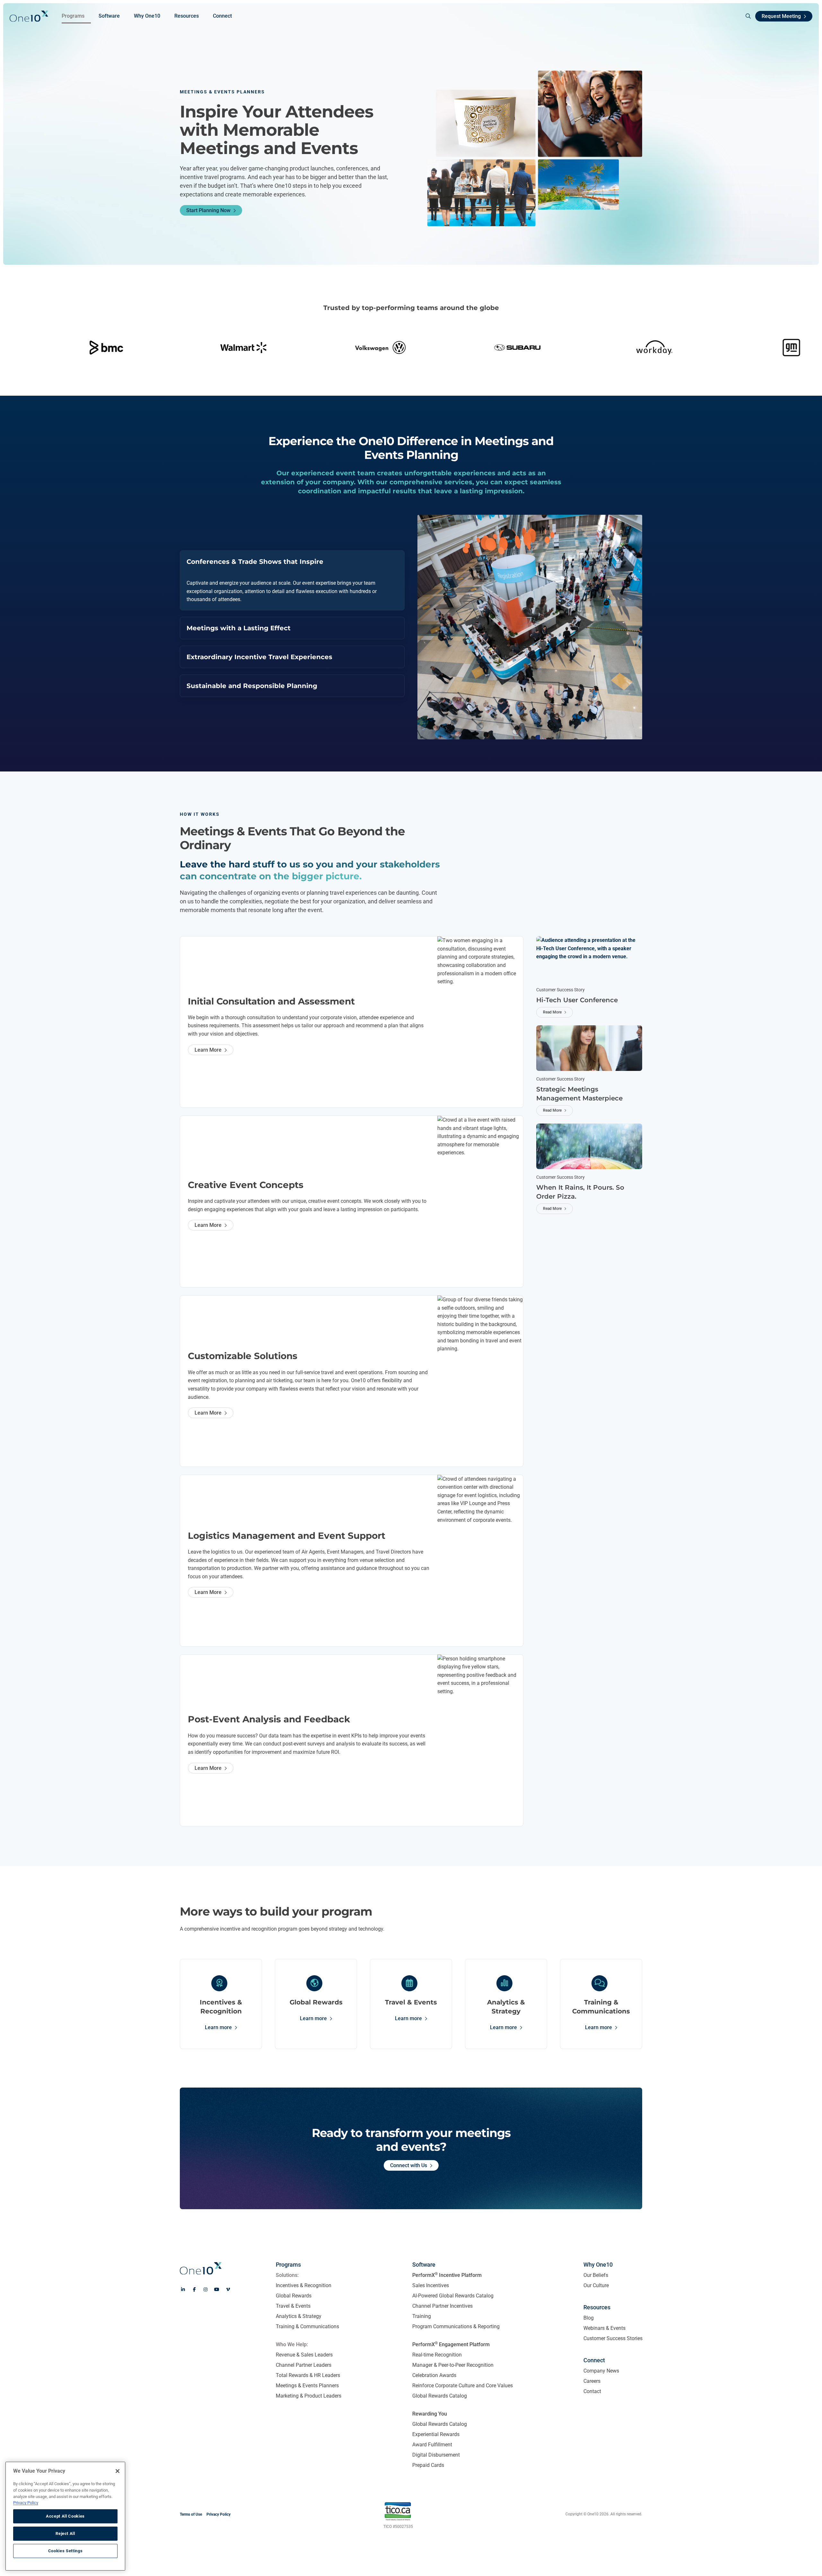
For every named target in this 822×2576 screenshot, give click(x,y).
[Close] (118, 2471)
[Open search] (746, 16)
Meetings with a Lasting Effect (239, 628)
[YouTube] (217, 2289)
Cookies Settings (66, 2551)
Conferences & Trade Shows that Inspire (255, 562)
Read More (552, 1012)
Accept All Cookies (65, 2516)
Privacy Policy (26, 2503)
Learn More (208, 1050)
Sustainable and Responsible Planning (252, 686)
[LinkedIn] (183, 2289)
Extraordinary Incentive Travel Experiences (259, 657)
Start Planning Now (208, 210)
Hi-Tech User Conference (577, 1000)
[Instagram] (205, 2289)
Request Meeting (781, 16)
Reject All (65, 2533)
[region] (65, 2516)
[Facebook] (194, 2289)
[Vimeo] (228, 2289)
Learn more (218, 2027)
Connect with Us (409, 2165)
